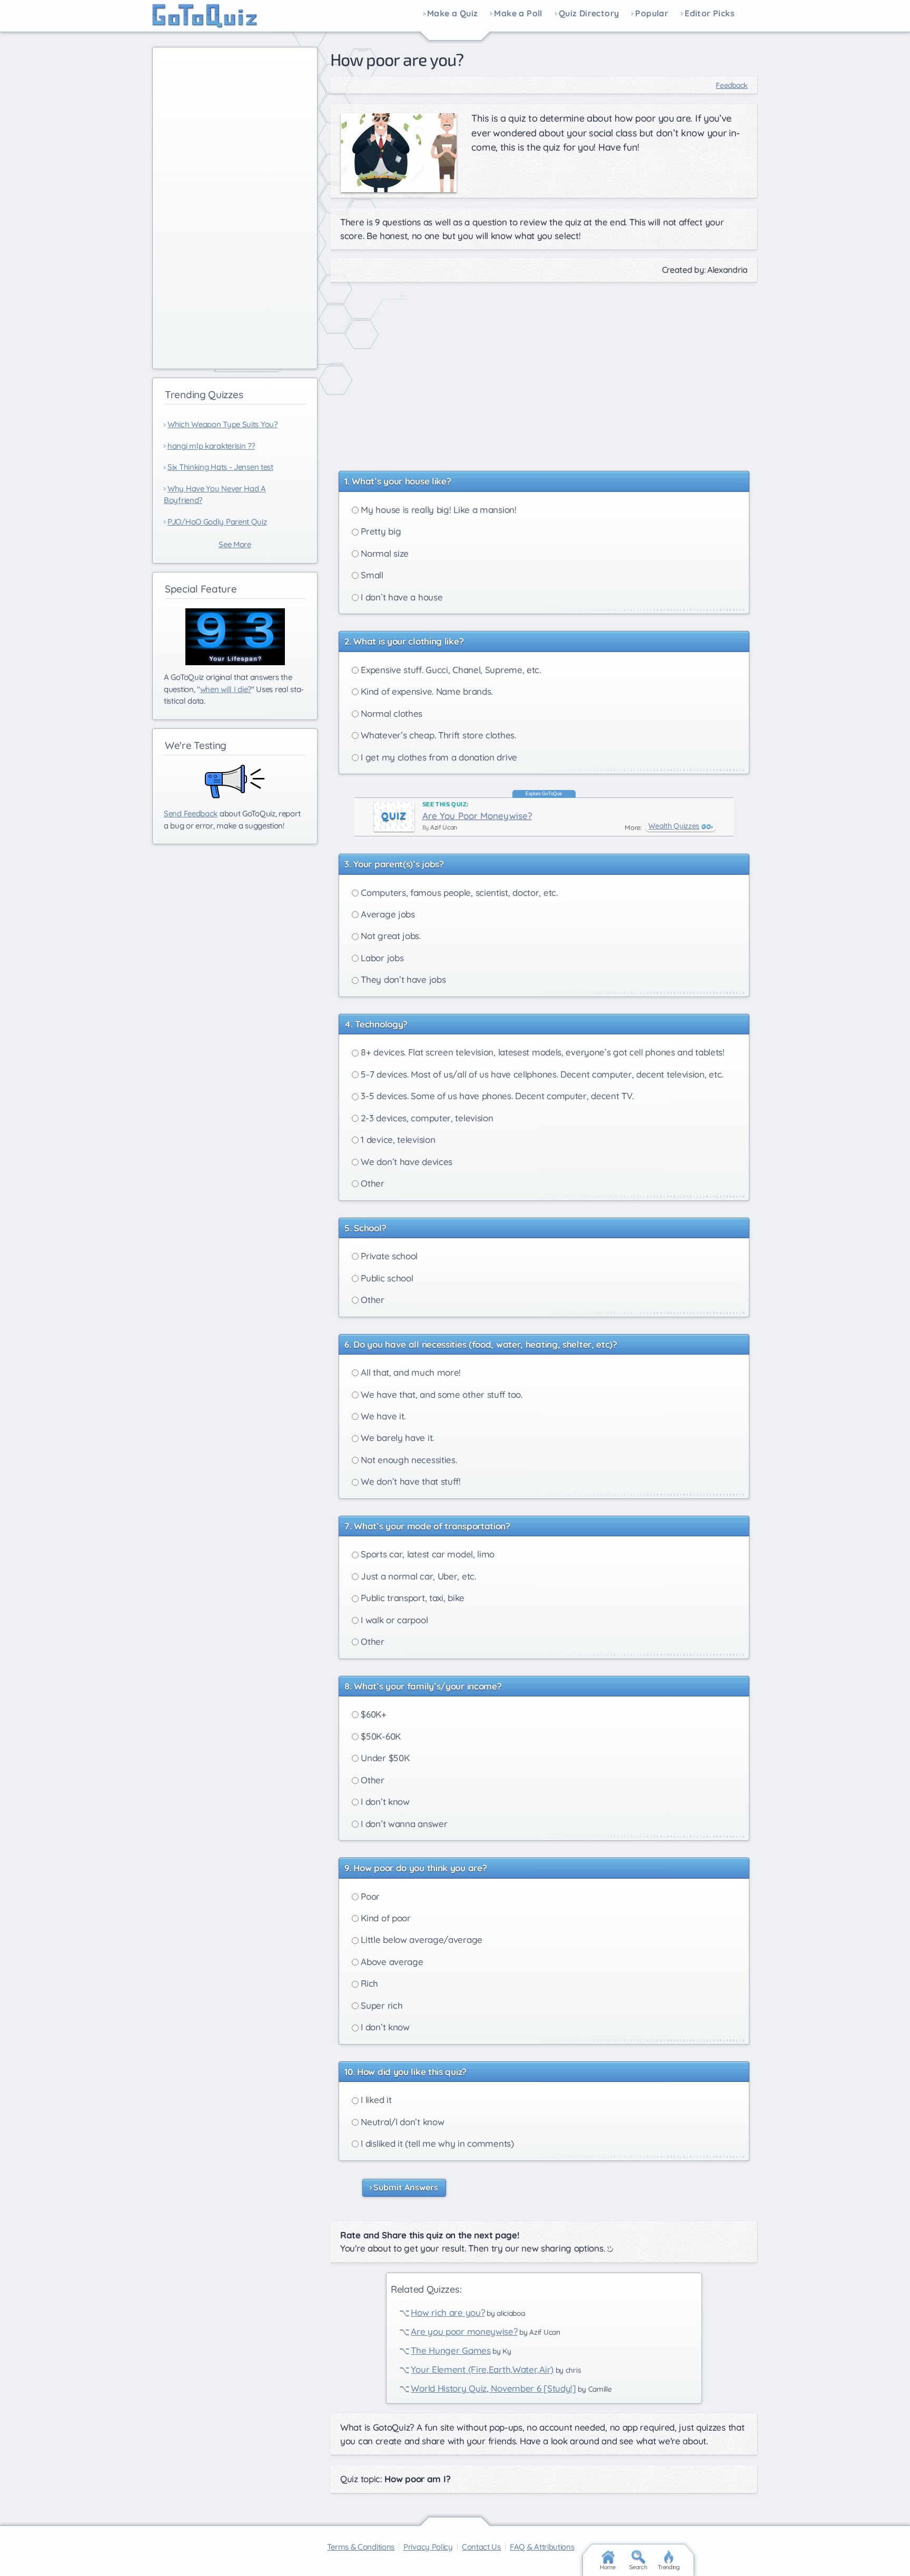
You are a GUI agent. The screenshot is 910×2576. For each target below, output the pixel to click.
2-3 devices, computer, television (426, 1118)
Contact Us (481, 2547)
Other (372, 1183)
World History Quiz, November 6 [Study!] (493, 2388)
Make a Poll (518, 14)
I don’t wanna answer (403, 1824)
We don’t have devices (405, 1162)
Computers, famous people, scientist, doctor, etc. (458, 892)
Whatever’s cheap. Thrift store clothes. (437, 735)
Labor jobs (381, 958)
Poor (369, 1896)
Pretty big (380, 531)
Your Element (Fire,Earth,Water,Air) (482, 2369)
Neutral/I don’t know (402, 2122)
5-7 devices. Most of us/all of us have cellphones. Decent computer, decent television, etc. (541, 1074)
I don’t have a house (401, 597)
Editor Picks (710, 14)
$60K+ (373, 1714)
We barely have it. (396, 1438)
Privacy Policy (428, 2547)
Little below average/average (421, 1940)
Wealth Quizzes (674, 826)
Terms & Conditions (361, 2547)
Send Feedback (191, 813)
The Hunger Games (451, 2350)
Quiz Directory (589, 14)
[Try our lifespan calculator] (235, 637)
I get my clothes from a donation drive (438, 757)
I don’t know (384, 1802)
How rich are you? (448, 2312)
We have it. (382, 1416)
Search (638, 2567)
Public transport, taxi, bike (412, 1598)
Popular (652, 14)
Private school (388, 1256)
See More (235, 544)
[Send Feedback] (235, 782)
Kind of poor (385, 1918)
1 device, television (397, 1139)
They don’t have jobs (402, 979)
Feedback (732, 85)
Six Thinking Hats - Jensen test (220, 467)
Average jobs (387, 914)
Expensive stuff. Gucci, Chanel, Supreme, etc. (450, 670)
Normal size (384, 553)
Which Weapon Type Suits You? (222, 424)
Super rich (381, 2005)
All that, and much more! (410, 1372)
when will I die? (226, 689)
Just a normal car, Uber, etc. (417, 1576)
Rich (369, 1983)
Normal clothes (391, 713)
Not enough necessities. (408, 1460)
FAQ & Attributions (542, 2547)
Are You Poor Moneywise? (477, 816)
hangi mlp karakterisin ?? (211, 446)
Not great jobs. (390, 936)
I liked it (375, 2100)
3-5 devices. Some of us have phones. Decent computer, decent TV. (496, 1096)
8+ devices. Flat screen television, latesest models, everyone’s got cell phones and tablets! (542, 1052)
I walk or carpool (393, 1620)
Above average (391, 1962)
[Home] (205, 16)
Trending (669, 2567)
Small (371, 575)
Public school (386, 1278)
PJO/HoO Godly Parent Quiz (217, 522)
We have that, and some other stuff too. (441, 1394)
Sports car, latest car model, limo (427, 1554)
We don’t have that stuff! (410, 1481)
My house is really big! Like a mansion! (438, 510)
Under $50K (384, 1758)
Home (608, 2567)
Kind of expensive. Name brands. (426, 691)
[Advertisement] (544, 371)
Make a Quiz (452, 14)
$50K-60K (380, 1736)
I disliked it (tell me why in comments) (436, 2143)
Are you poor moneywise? (464, 2331)
